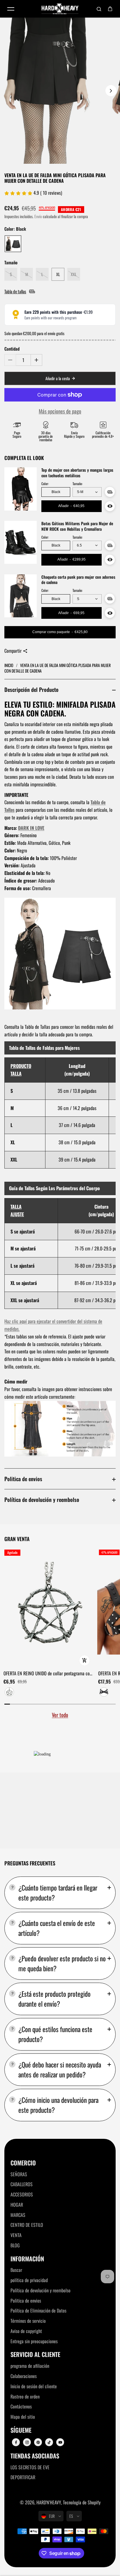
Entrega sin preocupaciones (34, 2341)
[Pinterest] (38, 2442)
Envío (38, 216)
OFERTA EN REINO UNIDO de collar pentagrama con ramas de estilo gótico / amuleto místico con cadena (48, 1674)
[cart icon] (110, 9)
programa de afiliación (30, 2366)
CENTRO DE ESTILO (27, 2225)
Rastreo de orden (25, 2396)
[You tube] (60, 2442)
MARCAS (18, 2215)
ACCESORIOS (22, 2194)
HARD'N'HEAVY (49, 2502)
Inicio (9, 665)
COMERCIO (23, 2163)
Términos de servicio (28, 2321)
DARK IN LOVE (31, 828)
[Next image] (111, 91)
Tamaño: (77, 484)
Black (56, 492)
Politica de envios (23, 1479)
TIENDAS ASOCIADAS (35, 2456)
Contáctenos (21, 2406)
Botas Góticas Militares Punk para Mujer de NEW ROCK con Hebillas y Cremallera (77, 526)
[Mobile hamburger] (11, 9)
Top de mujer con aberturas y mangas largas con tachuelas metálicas (77, 473)
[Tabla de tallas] (110, 492)
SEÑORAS (19, 2174)
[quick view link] (84, 1660)
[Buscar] (99, 9)
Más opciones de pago (60, 411)
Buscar (16, 2270)
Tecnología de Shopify (82, 2502)
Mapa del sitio (23, 2417)
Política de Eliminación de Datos (38, 2310)
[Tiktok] (49, 2442)
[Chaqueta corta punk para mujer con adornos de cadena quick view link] (110, 613)
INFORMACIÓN (27, 2259)
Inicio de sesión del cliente (34, 2386)
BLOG (15, 2245)
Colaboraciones (24, 2376)
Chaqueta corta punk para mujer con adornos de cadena (78, 580)
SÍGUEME (21, 2430)
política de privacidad (29, 2280)
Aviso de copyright (26, 2331)
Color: (45, 484)
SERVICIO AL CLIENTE (35, 2354)
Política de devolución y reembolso (42, 1499)
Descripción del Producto (31, 689)
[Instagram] (27, 2442)
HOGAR (17, 2205)
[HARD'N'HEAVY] (60, 9)
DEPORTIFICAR (23, 2477)
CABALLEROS (22, 2184)
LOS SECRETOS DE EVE (30, 2467)
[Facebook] (16, 2442)
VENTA (16, 2235)
